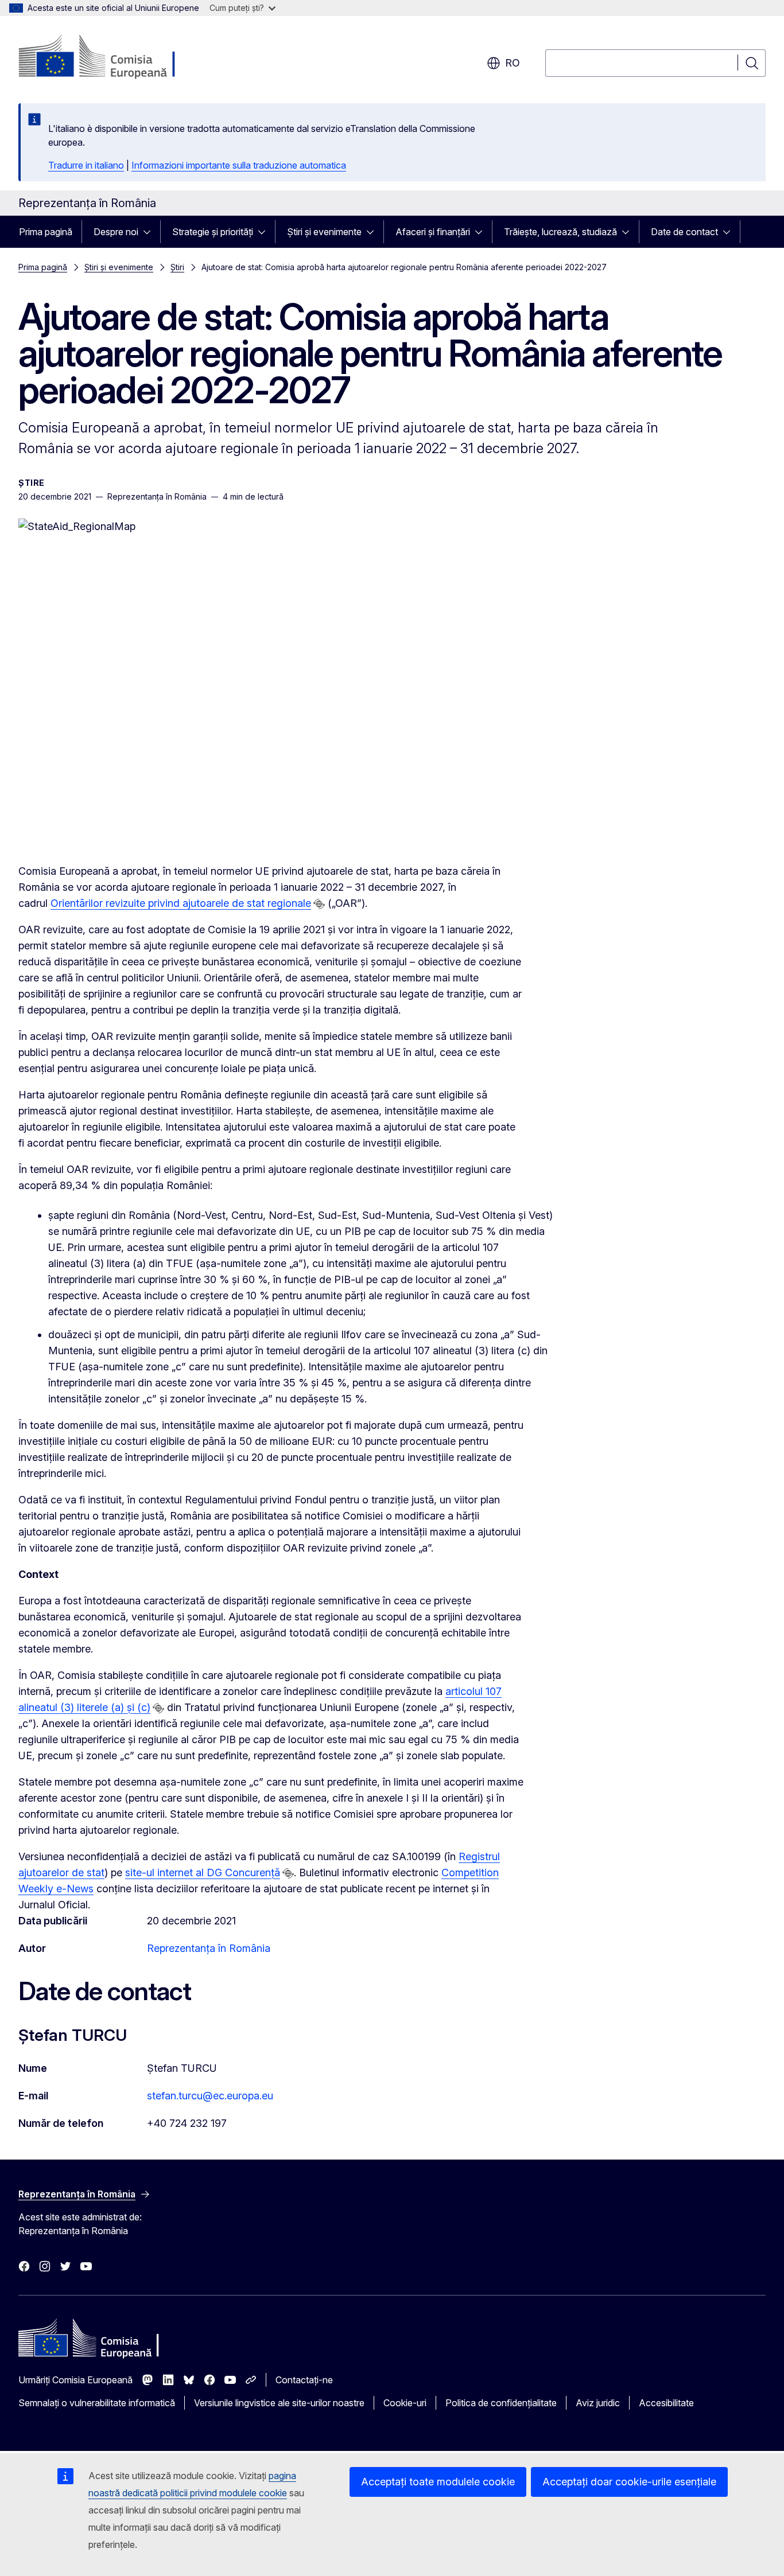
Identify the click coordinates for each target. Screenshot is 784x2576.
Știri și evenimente (324, 232)
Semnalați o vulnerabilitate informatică (97, 2403)
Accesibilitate (666, 2403)
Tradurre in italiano (86, 165)
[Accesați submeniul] (150, 232)
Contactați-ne (304, 2380)
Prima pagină (46, 232)
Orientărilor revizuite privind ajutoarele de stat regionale (181, 903)
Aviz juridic (598, 2403)
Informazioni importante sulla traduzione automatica (239, 165)
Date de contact (684, 232)
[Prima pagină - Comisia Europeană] (111, 57)
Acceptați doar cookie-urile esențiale (629, 2482)
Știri (177, 267)
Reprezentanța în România (209, 1948)
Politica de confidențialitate (501, 2403)
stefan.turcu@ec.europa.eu (210, 2096)
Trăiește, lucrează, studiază (560, 232)
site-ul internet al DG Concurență (203, 1872)
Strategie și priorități (213, 232)
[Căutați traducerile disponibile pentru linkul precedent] (319, 904)
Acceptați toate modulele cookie (438, 2482)
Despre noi (116, 232)
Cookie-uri (405, 2403)
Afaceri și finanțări (433, 232)
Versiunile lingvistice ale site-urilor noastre (279, 2403)
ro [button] (513, 63)
